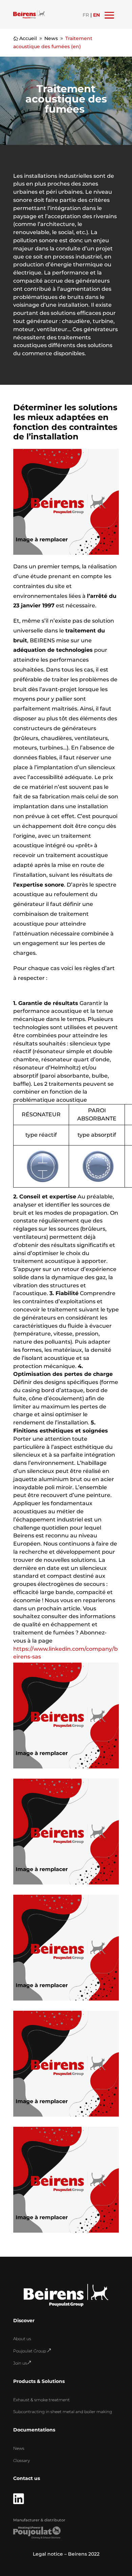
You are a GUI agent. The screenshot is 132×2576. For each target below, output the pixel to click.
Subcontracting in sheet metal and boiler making (63, 2412)
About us (22, 2339)
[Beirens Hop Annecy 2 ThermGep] (66, 1768)
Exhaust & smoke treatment (41, 2400)
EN (96, 15)
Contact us (27, 2478)
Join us (22, 2363)
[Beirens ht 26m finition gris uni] (66, 2001)
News (19, 2448)
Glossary (21, 2460)
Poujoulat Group (32, 2351)
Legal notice (48, 2554)
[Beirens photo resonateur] (66, 2117)
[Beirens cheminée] (66, 1884)
